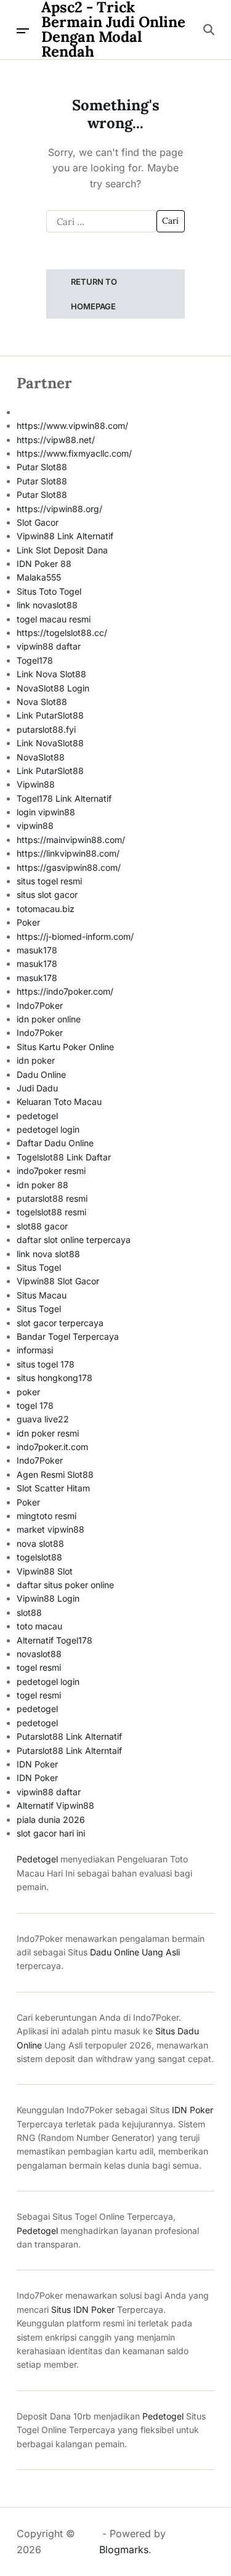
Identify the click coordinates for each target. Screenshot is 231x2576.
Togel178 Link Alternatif (64, 798)
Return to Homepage (94, 294)
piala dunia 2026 (51, 1820)
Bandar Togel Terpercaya (68, 1336)
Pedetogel (37, 1859)
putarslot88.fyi (46, 729)
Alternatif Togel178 (55, 1640)
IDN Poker (37, 1764)
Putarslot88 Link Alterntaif (69, 1751)
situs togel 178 (46, 1364)
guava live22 (43, 1419)
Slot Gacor (38, 522)
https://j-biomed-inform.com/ (75, 936)
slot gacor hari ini (51, 1833)
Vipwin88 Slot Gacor (58, 1281)
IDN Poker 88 (44, 564)
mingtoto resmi (47, 1516)
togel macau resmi (54, 619)
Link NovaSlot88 (50, 743)
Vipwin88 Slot (45, 1571)
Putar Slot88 (42, 467)
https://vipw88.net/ (56, 440)
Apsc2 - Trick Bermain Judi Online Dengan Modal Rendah (113, 30)
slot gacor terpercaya (60, 1323)
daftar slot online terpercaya (74, 1240)
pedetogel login (48, 1129)
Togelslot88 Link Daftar (64, 1157)
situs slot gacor (47, 895)
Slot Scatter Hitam (53, 1488)
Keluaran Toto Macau (59, 1102)
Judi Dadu (37, 1088)
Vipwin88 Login (48, 1598)
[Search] (209, 30)
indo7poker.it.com (52, 1447)
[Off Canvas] (23, 31)
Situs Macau (42, 1295)
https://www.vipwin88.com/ (72, 426)
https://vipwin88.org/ (59, 509)
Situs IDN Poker (83, 2309)
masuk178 (37, 950)
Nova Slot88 (42, 702)
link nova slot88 (48, 1254)
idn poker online (49, 1019)
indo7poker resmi (51, 1171)
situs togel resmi (49, 881)
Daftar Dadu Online (55, 1143)
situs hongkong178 (55, 1378)
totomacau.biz (46, 909)
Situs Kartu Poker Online (65, 1047)
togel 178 (35, 1405)
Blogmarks (124, 2550)
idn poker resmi (48, 1433)
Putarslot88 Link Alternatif (69, 1736)
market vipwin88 (51, 1529)
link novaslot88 (47, 605)
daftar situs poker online (65, 1585)
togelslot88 (39, 1557)
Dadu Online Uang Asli (135, 1952)
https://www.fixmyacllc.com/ (74, 453)
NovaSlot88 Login (53, 688)
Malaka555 (39, 577)
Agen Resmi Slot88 (55, 1474)
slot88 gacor (42, 1226)
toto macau (39, 1626)
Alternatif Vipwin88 (55, 1805)
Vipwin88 (36, 784)
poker (28, 1392)
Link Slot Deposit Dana (62, 550)
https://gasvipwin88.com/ (69, 867)
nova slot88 (40, 1543)
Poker (28, 922)
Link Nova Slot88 (51, 674)
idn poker (36, 1060)
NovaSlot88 (41, 757)
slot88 (29, 1612)
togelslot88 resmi (51, 1212)
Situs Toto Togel (49, 591)
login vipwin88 (46, 812)
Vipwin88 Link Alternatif (65, 536)
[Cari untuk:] (101, 221)
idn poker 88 (43, 1185)
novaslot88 (39, 1654)
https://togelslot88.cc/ (62, 633)
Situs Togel (39, 1267)
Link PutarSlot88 (50, 715)
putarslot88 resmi (52, 1198)
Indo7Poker (40, 1005)
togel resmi (39, 1667)
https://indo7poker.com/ (65, 991)
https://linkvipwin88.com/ (68, 853)
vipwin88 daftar (49, 646)
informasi (35, 1350)
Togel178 (35, 660)
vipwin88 (35, 825)
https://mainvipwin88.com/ (71, 840)
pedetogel (37, 1116)
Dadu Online (41, 1074)
